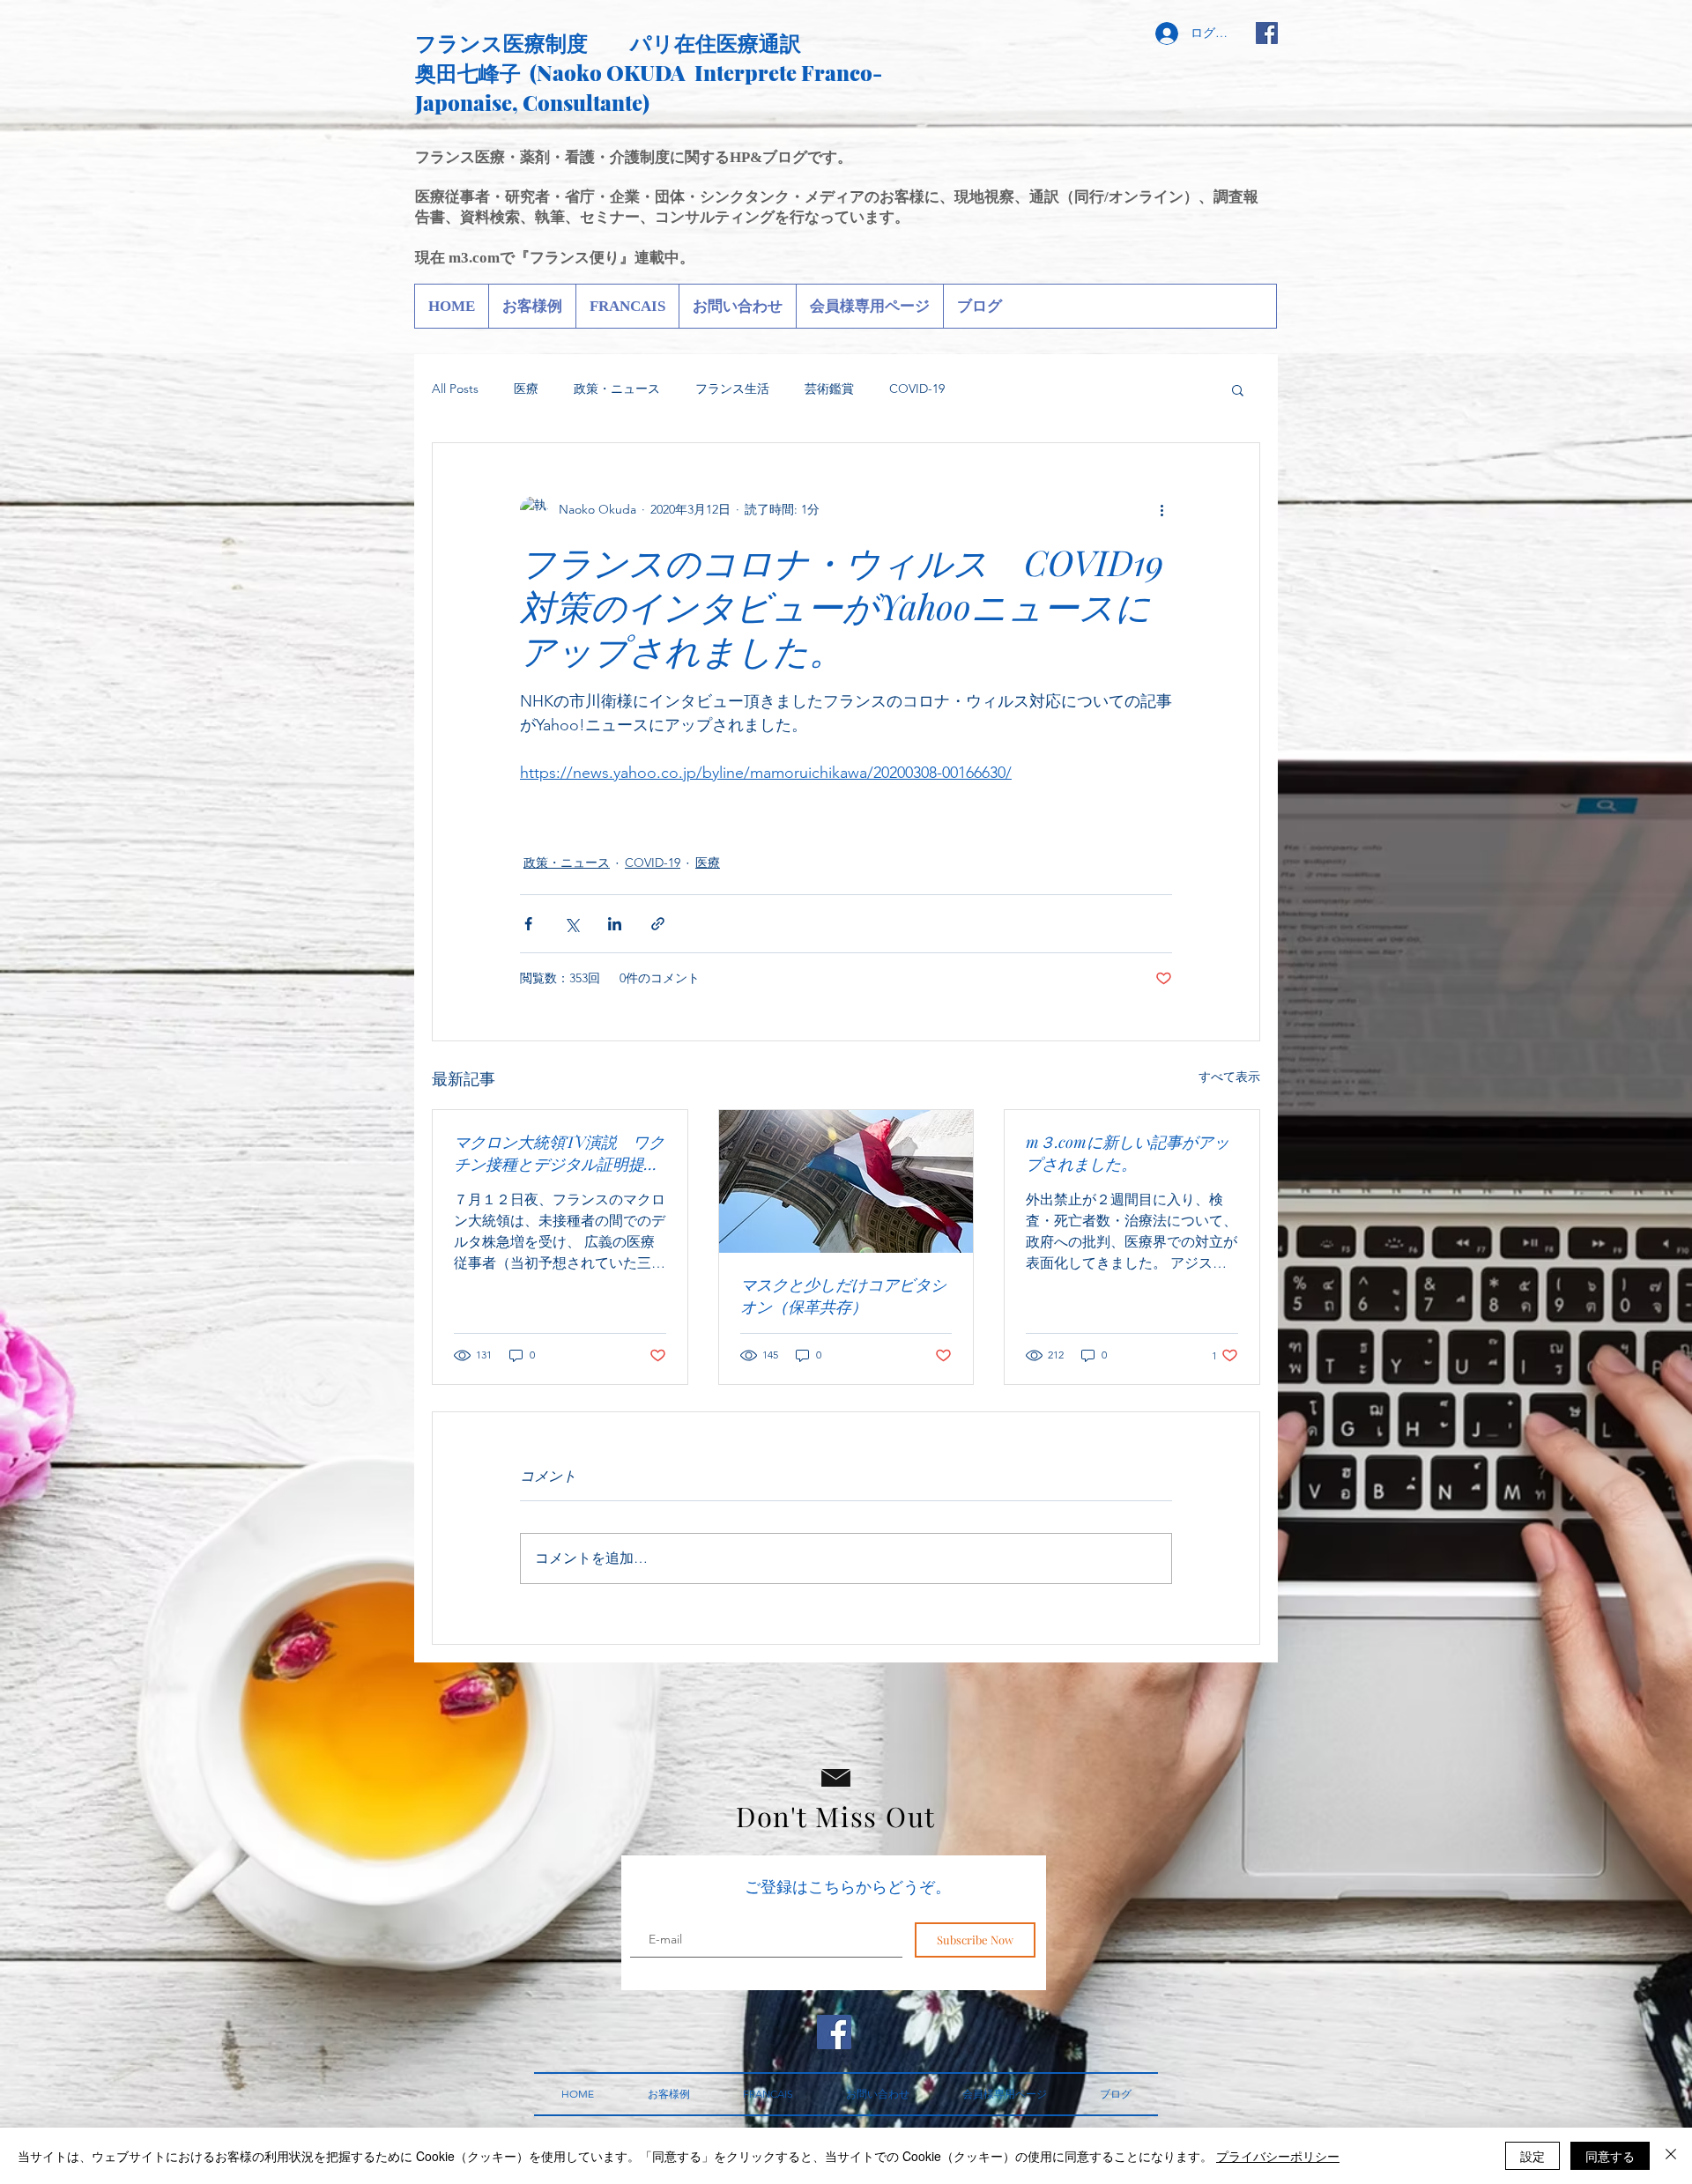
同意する (1610, 2156)
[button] (1238, 389)
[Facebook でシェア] (528, 924)
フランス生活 (732, 389)
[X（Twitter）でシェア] (571, 924)
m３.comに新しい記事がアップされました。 (1128, 1153)
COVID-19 (917, 389)
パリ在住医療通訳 (716, 42)
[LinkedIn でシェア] (615, 924)
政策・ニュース (617, 389)
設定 (1532, 2156)
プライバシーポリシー (1278, 2156)
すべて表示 (1229, 1077)
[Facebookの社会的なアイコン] (1267, 33)
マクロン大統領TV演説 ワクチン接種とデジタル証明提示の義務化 (559, 1153)
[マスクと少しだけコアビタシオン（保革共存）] (846, 1181)
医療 (526, 389)
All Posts (455, 389)
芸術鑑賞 (829, 389)
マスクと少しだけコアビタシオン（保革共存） (843, 1296)
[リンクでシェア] (658, 924)
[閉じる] (1671, 2156)
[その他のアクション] (1161, 510)
